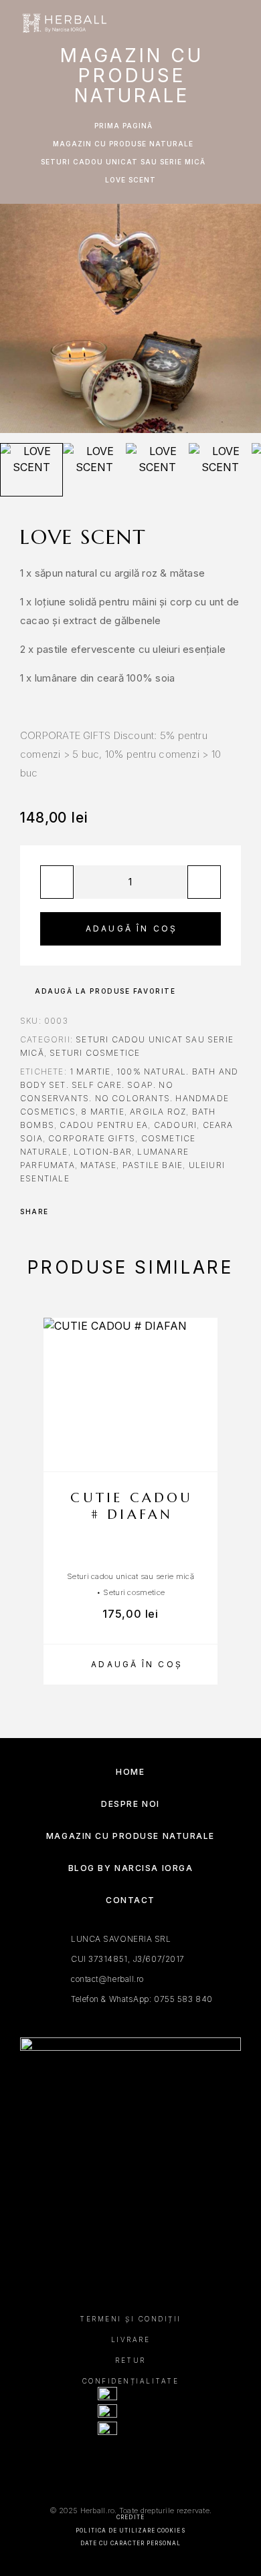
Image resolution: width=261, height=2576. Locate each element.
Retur (130, 2360)
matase (98, 1165)
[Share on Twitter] (80, 1211)
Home (130, 1772)
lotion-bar (103, 1152)
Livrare (131, 2339)
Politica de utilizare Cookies (130, 2531)
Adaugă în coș (132, 928)
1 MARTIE (90, 1071)
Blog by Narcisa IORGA (131, 1868)
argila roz (158, 1112)
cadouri (175, 1125)
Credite (130, 2517)
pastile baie (153, 1165)
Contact (130, 1900)
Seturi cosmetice (95, 1053)
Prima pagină (123, 126)
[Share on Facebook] (63, 1211)
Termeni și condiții (130, 2319)
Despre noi (130, 1804)
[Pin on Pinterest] (98, 1211)
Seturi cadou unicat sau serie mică (123, 162)
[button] (130, 1665)
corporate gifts (92, 1138)
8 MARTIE (103, 1112)
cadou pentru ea (104, 1125)
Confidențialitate (131, 2381)
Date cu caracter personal (130, 2543)
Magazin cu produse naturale (123, 144)
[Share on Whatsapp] (115, 1211)
